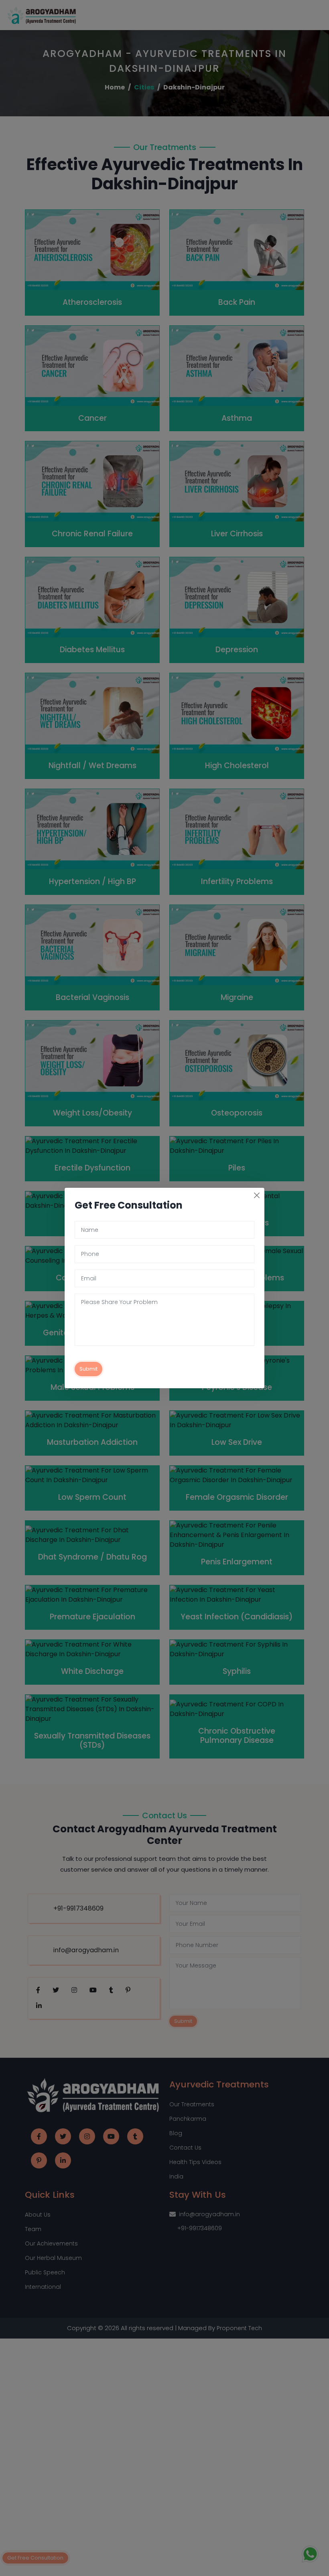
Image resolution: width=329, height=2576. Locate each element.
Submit (88, 1369)
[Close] (257, 1195)
